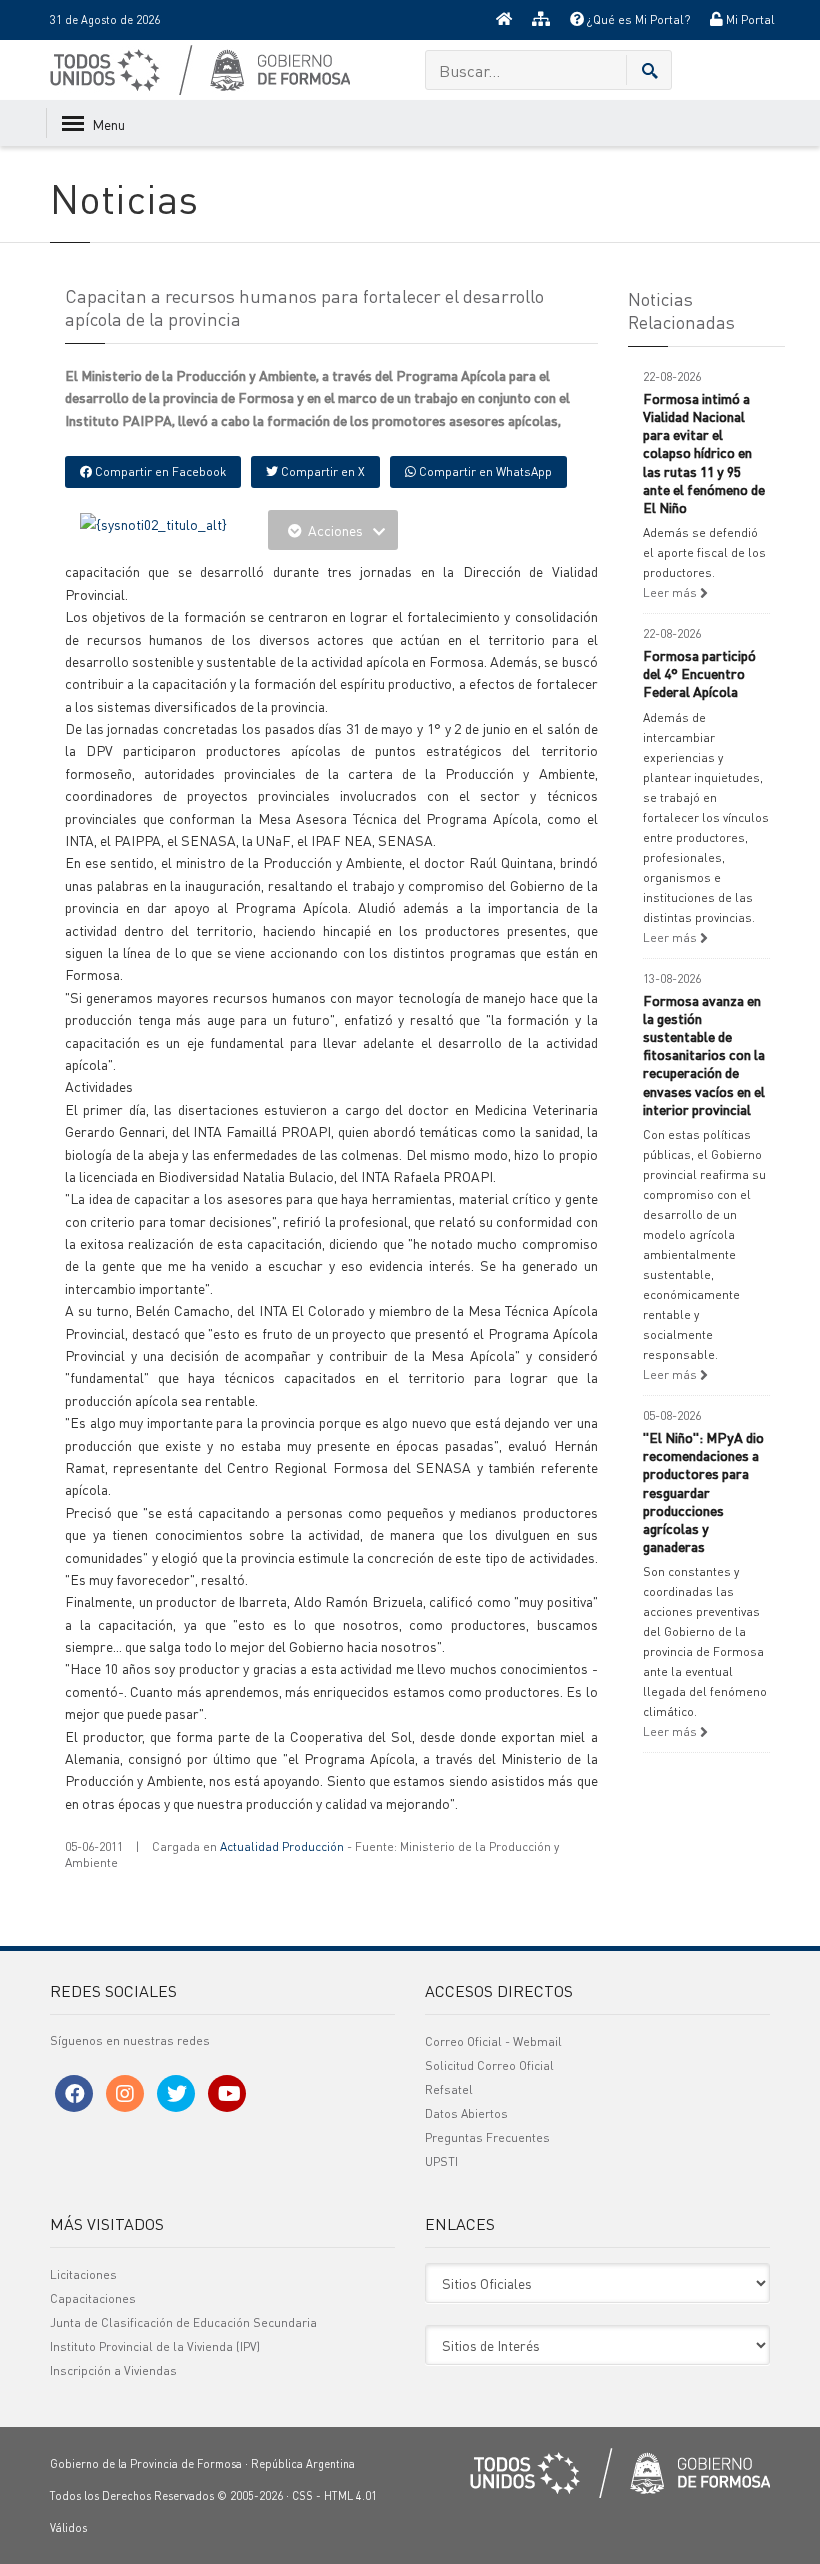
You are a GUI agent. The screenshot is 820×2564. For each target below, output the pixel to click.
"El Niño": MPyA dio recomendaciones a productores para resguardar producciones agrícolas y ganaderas (703, 1491)
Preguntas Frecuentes (487, 2137)
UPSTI (441, 2161)
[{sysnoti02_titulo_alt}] (153, 521)
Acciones (335, 530)
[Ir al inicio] (504, 20)
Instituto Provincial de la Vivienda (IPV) (155, 2346)
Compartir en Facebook (159, 471)
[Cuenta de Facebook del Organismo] (74, 2093)
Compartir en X (321, 471)
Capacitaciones (93, 2298)
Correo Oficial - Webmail (493, 2041)
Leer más (671, 592)
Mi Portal (749, 19)
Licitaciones (83, 2274)
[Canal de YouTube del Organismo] (227, 2093)
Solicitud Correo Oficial (489, 2065)
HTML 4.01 (350, 2496)
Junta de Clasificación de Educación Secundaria (183, 2322)
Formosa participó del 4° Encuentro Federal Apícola (699, 673)
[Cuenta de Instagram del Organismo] (125, 2093)
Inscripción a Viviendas (113, 2370)
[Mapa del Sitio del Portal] (541, 20)
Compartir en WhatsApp (484, 471)
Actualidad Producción (282, 1846)
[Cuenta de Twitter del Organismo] (176, 2093)
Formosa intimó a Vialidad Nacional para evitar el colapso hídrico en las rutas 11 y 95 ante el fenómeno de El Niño (704, 452)
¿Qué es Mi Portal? (637, 19)
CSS (302, 2496)
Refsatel (449, 2089)
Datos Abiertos (466, 2113)
